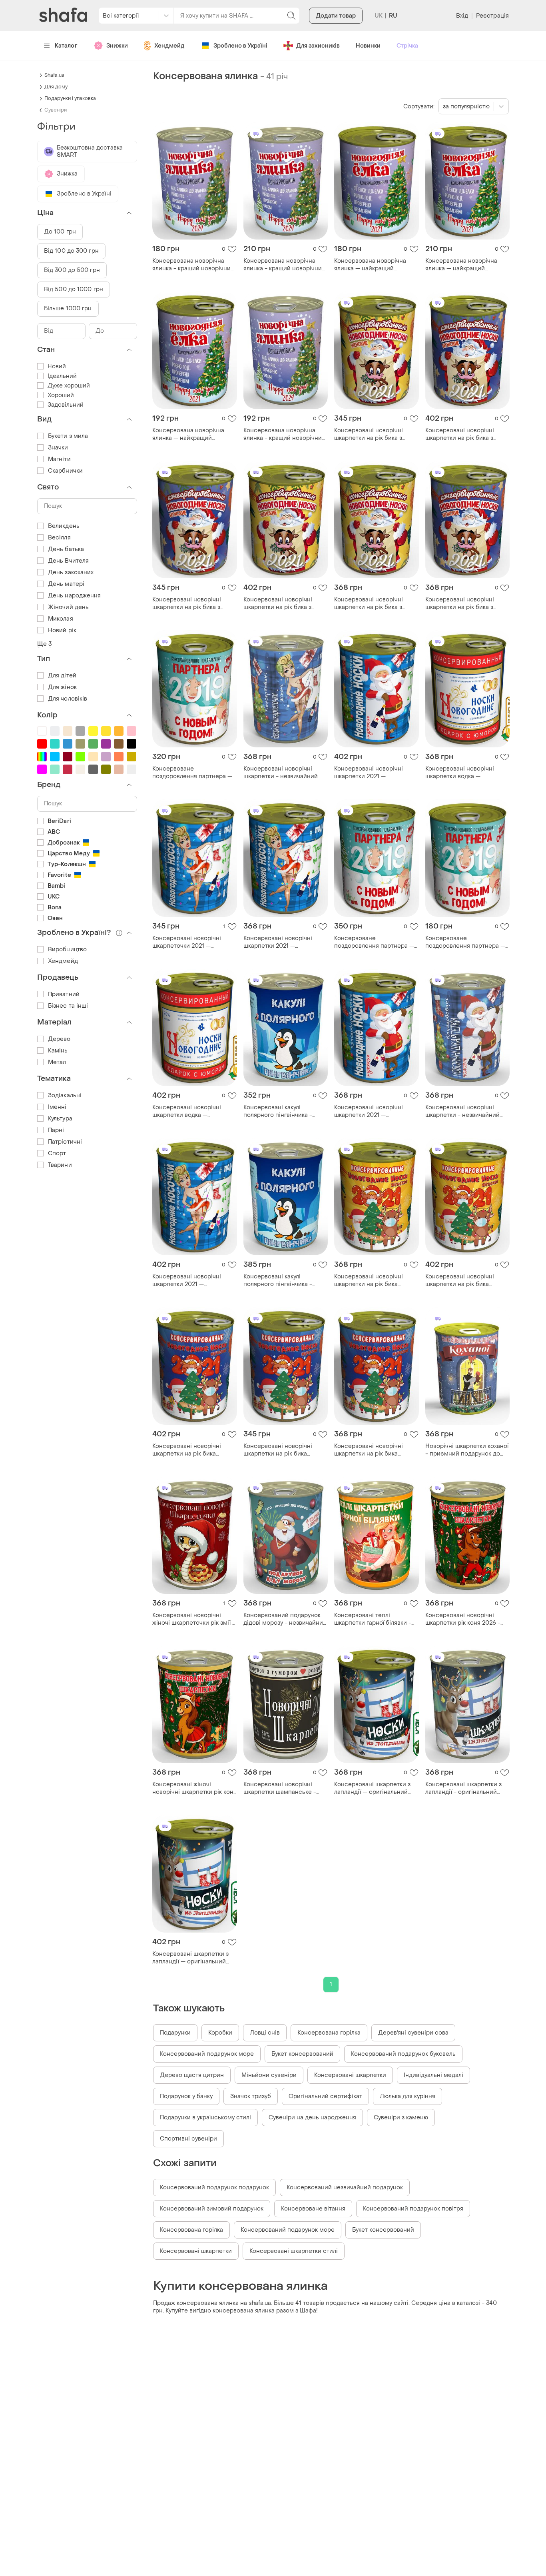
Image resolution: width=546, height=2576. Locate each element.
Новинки (368, 46)
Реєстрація (492, 16)
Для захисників (318, 46)
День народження (75, 596)
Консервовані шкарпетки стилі (294, 2251)
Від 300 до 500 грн (72, 270)
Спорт (57, 1153)
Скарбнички (65, 471)
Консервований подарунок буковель (403, 2054)
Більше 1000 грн (68, 309)
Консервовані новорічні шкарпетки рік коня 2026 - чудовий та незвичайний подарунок (463, 1619)
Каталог (66, 46)
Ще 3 (44, 644)
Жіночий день (68, 607)
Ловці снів (265, 2033)
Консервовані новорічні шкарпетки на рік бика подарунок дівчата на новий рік (374, 1280)
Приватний (64, 994)
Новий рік (62, 630)
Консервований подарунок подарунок (214, 2188)
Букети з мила (68, 436)
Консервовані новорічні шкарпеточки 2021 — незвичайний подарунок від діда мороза (192, 942)
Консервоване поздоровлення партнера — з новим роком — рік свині (194, 773)
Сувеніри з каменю (401, 2118)
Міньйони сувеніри (269, 2075)
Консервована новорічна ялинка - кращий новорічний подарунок (193, 265)
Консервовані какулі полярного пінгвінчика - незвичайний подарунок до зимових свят (283, 1111)
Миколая (61, 619)
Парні (56, 1130)
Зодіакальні (65, 1095)
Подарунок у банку (186, 2096)
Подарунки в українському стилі (205, 2118)
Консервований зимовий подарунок (212, 2209)
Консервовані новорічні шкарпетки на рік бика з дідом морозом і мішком (279, 603)
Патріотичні (65, 1142)
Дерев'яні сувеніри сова (413, 2033)
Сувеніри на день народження (312, 2118)
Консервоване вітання (313, 2209)
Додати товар (336, 16)
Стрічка (407, 46)
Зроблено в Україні (240, 46)
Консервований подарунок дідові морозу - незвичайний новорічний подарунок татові (285, 1619)
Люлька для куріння (408, 2096)
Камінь (58, 1051)
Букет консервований (302, 2054)
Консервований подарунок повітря (413, 2209)
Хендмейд (169, 46)
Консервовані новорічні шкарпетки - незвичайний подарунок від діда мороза (282, 773)
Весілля (59, 538)
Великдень (64, 526)
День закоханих (71, 572)
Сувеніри (56, 110)
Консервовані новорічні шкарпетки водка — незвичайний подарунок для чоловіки (466, 773)
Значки (58, 448)
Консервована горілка (329, 2033)
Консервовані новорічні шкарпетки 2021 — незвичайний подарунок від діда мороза (374, 773)
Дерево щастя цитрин (192, 2075)
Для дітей (62, 676)
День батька (66, 549)
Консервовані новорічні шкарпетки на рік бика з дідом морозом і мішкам (369, 434)
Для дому (56, 87)
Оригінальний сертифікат (325, 2096)
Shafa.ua (54, 75)
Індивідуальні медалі (433, 2075)
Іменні (57, 1107)
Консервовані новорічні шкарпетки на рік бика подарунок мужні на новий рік (190, 1450)
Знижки (117, 46)
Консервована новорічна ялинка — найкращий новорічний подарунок (370, 265)
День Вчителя (68, 561)
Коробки (220, 2033)
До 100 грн (60, 232)
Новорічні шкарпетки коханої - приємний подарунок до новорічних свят (467, 1450)
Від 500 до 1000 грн (74, 289)
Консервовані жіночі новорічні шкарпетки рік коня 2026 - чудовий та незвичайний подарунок (194, 1788)
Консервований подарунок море (207, 2054)
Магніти (59, 459)
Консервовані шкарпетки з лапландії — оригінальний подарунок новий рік (372, 1788)
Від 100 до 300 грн (71, 251)
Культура (60, 1119)
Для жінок (62, 687)
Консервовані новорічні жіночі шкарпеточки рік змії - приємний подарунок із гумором (194, 1619)
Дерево (59, 1039)
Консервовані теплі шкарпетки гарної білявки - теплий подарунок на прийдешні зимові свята (373, 1619)
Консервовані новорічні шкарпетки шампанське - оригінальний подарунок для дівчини (285, 1788)
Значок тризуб (251, 2096)
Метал (57, 1062)
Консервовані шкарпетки (350, 2075)
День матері (66, 584)
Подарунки (175, 2033)
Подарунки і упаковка (70, 98)
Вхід (462, 16)
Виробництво (67, 950)
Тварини (60, 1165)
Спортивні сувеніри (188, 2139)
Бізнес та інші (68, 1006)
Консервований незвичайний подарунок (345, 2188)
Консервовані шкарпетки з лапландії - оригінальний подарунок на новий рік (463, 1788)
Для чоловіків (68, 699)
